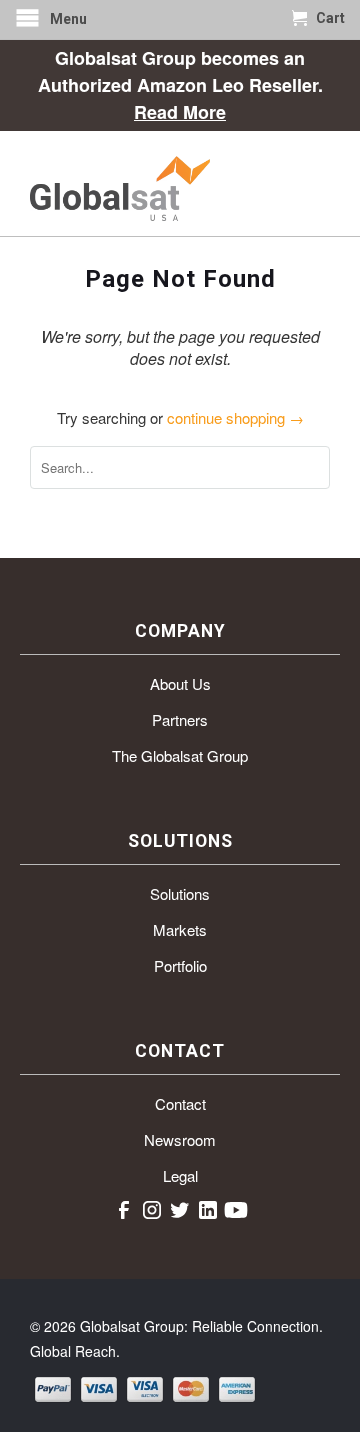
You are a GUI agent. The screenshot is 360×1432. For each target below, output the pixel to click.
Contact (180, 1103)
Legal (180, 1175)
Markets (180, 929)
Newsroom (180, 1139)
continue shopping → (235, 417)
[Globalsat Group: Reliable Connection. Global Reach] (180, 183)
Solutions (180, 893)
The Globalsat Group (180, 755)
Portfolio (180, 965)
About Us (180, 683)
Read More (180, 112)
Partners (180, 719)
